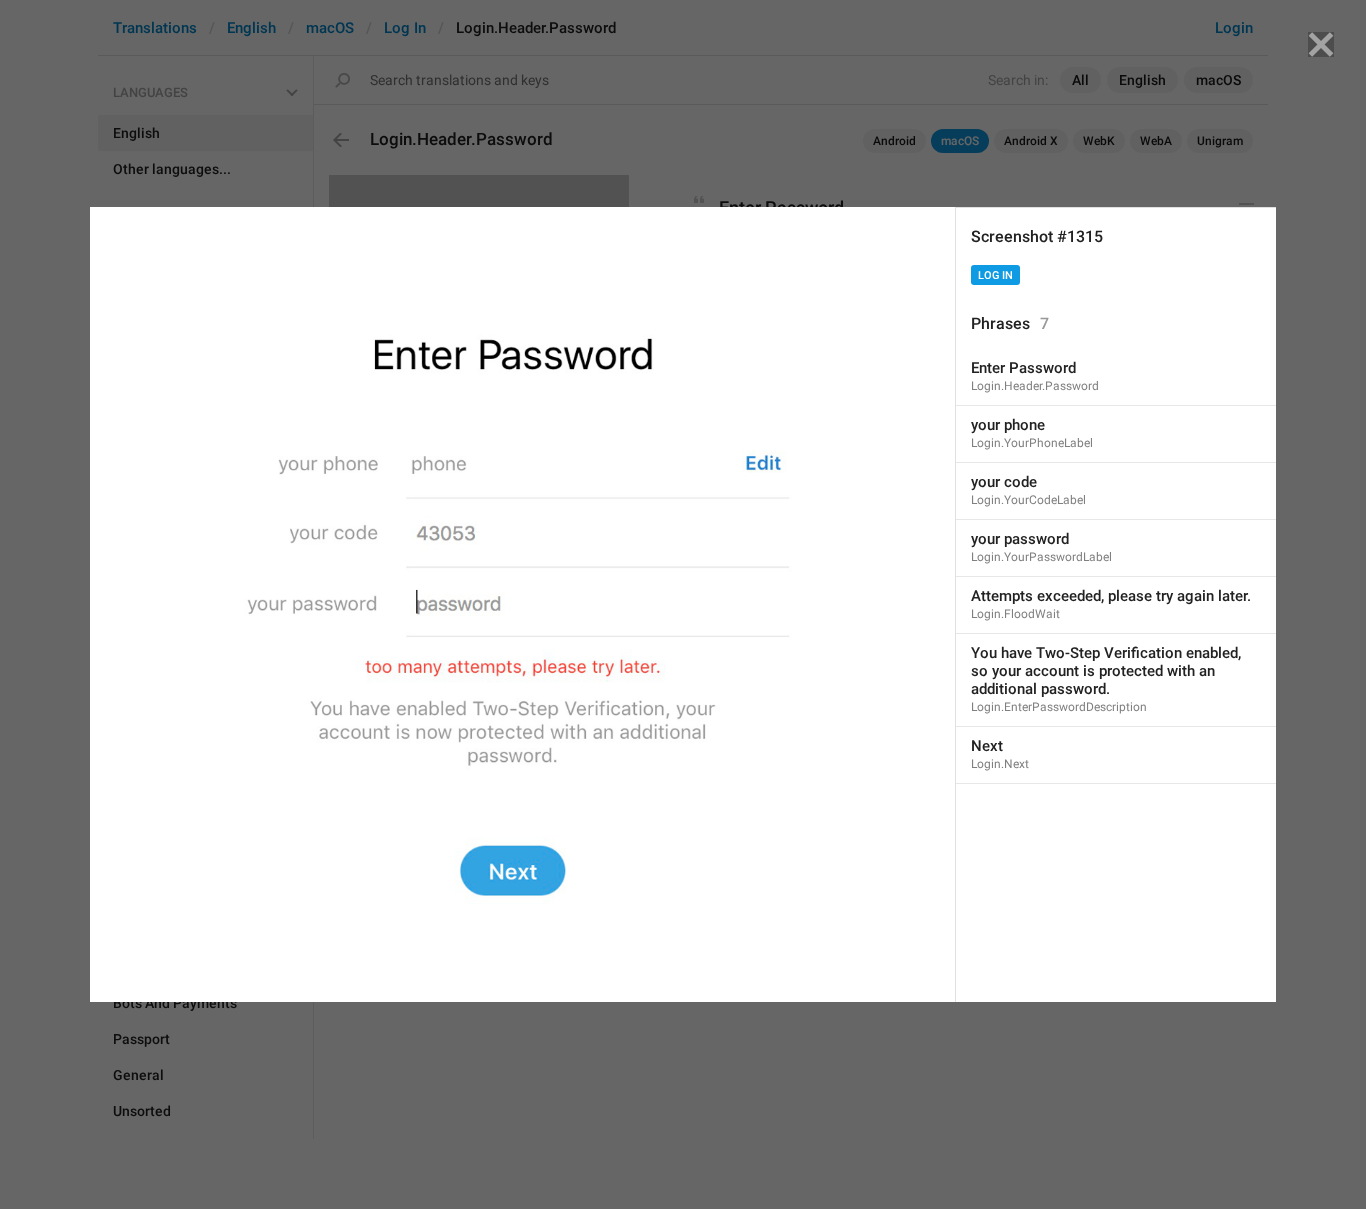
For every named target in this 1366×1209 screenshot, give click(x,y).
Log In (995, 275)
